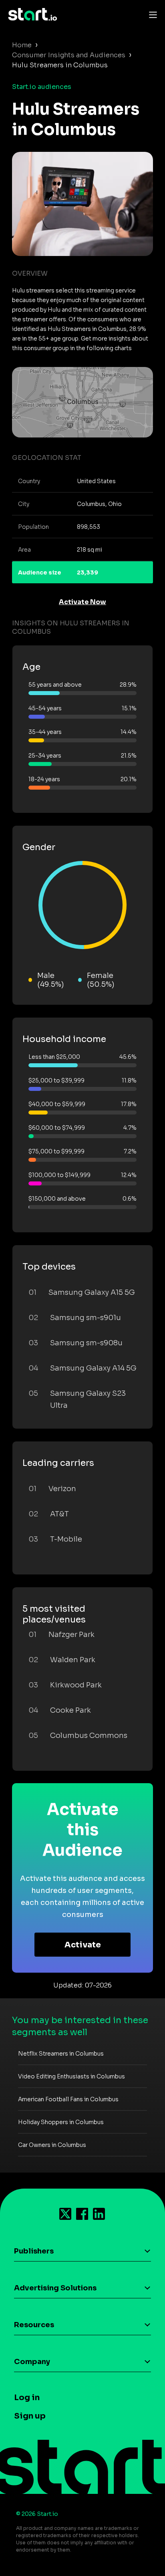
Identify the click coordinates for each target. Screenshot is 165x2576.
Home (22, 45)
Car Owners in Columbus (52, 2145)
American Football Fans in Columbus (68, 2099)
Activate (83, 1945)
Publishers (34, 2251)
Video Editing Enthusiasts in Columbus (71, 2076)
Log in (27, 2398)
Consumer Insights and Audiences (69, 55)
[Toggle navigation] (151, 14)
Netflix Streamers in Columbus (61, 2054)
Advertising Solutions (55, 2288)
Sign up (30, 2416)
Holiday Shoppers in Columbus (61, 2122)
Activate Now (82, 602)
